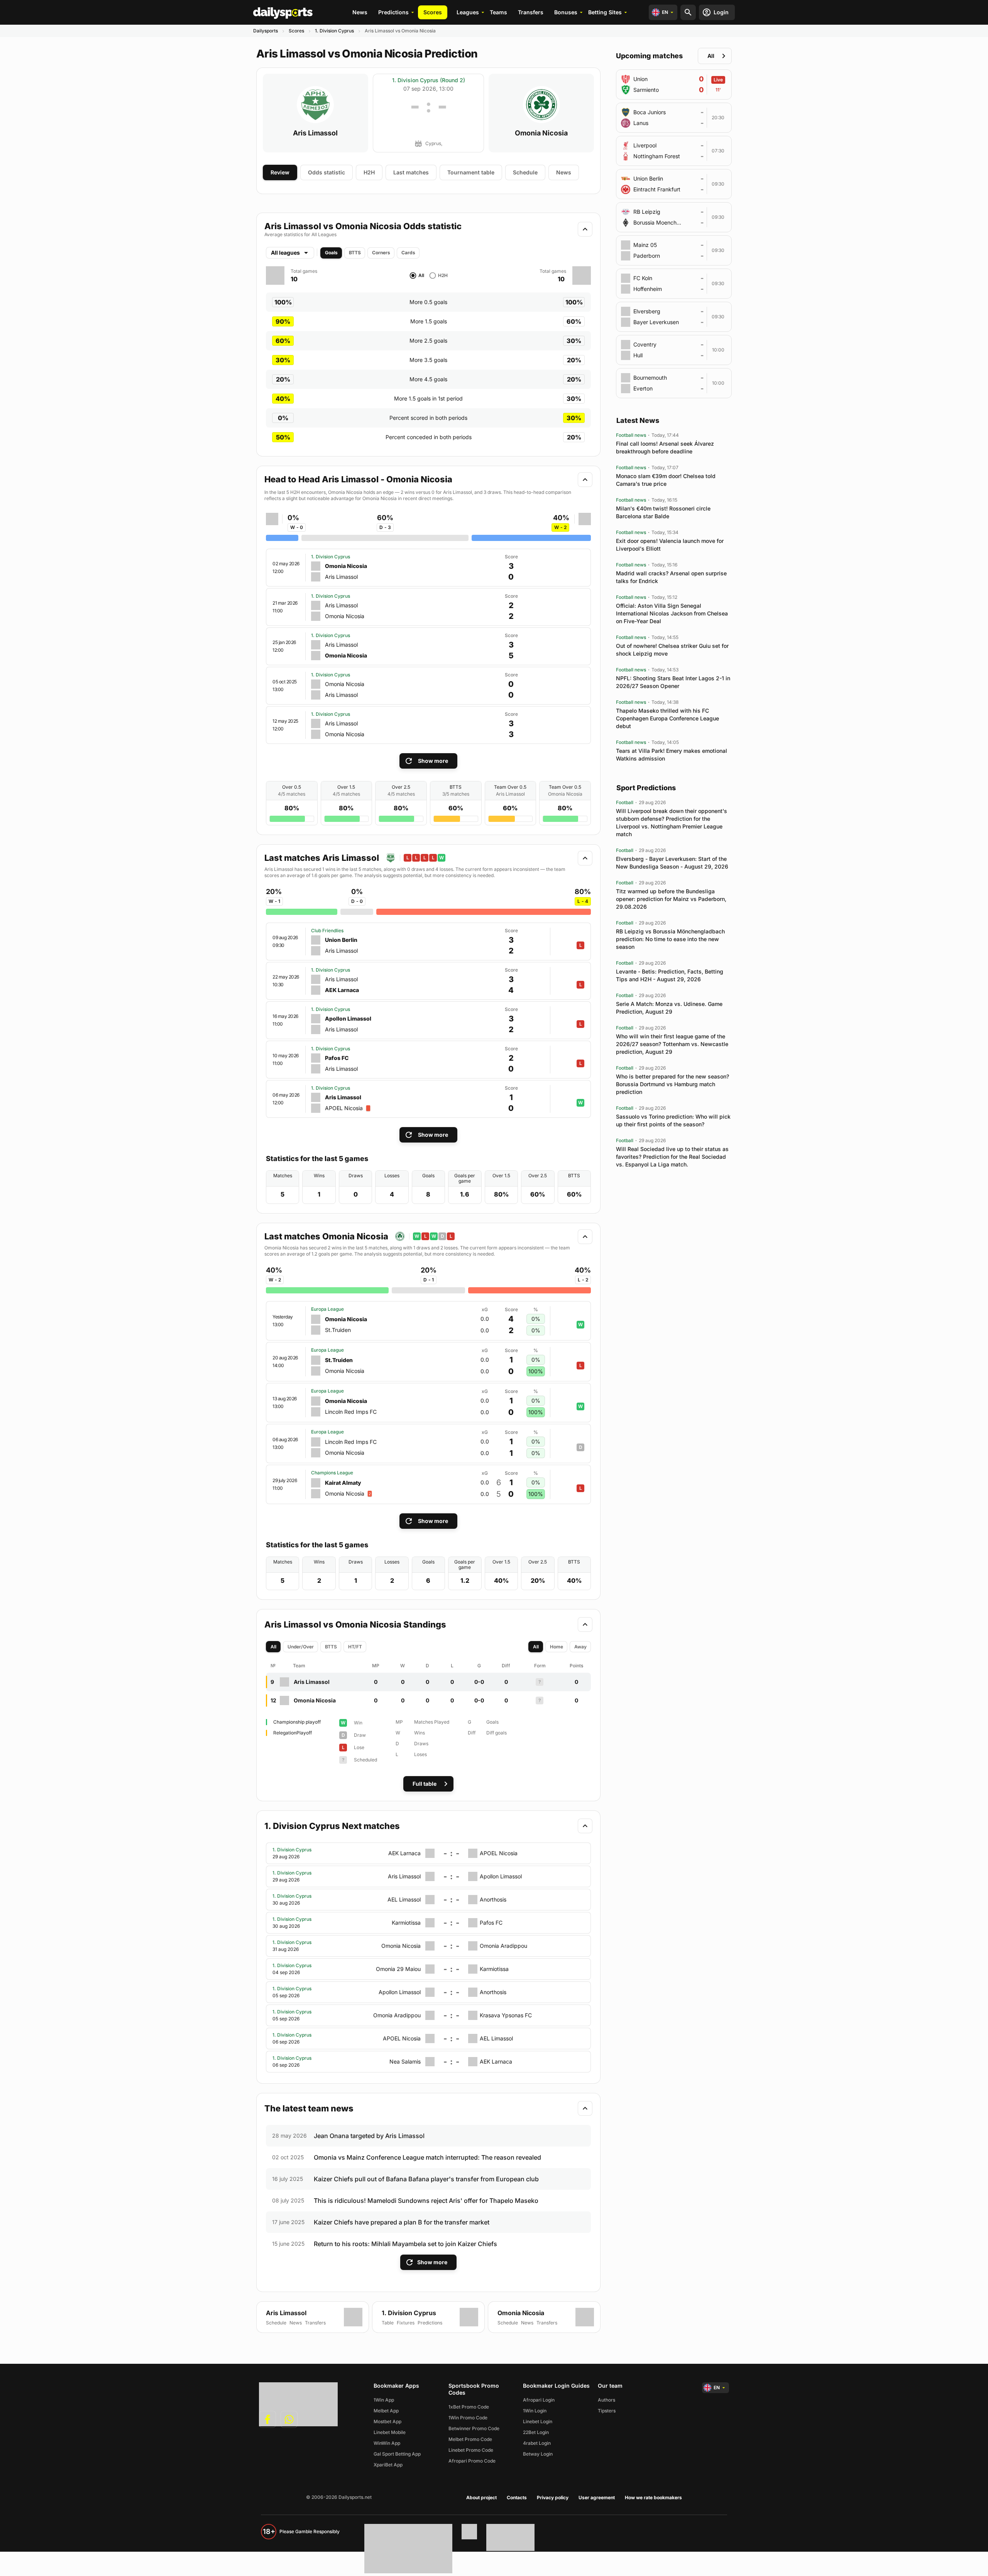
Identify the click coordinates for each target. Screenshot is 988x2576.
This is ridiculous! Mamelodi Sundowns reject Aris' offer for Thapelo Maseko (426, 2201)
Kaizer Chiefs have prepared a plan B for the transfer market (402, 2222)
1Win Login (535, 2411)
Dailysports (266, 31)
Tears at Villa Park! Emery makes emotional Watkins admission (672, 755)
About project (481, 2497)
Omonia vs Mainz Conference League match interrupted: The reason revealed (427, 2157)
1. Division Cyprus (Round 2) (429, 80)
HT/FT (355, 1647)
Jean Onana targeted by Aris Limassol (369, 2136)
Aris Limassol (315, 133)
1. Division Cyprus (334, 31)
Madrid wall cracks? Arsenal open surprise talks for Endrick (671, 577)
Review (280, 172)
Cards (408, 253)
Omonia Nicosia (541, 133)
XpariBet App (388, 2465)
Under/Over (301, 1647)
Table (388, 2323)
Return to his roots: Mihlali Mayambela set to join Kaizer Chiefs (405, 2244)
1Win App (384, 2400)
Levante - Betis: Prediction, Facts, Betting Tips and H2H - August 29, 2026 (670, 975)
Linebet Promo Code (471, 2450)
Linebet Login (538, 2421)
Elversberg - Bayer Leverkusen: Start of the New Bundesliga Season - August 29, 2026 (672, 863)
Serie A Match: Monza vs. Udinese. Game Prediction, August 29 (669, 1008)
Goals (331, 253)
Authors (607, 2400)
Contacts (517, 2497)
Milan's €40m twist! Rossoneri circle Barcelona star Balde (663, 512)
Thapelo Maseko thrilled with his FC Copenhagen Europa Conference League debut (667, 718)
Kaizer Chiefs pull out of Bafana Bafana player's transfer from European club (426, 2179)
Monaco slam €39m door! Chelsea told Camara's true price (666, 480)
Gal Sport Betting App (397, 2454)
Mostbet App (387, 2421)
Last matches (411, 172)
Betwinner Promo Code (474, 2428)
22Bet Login (536, 2432)
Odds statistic (327, 172)
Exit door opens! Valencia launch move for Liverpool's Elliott (670, 545)
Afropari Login (539, 2400)
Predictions (393, 12)
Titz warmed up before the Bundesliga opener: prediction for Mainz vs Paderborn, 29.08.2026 (671, 899)
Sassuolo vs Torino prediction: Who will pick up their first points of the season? (673, 1120)
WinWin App (387, 2443)
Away (580, 1647)
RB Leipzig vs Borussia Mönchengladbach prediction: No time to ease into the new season (670, 939)
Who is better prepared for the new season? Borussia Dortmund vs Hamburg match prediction (672, 1084)
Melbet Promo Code (470, 2439)
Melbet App (386, 2411)
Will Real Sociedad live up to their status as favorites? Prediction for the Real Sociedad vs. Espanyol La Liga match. (672, 1157)
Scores (433, 12)
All (273, 1647)
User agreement (597, 2497)
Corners (381, 253)
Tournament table (471, 172)
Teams (498, 12)
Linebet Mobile (390, 2432)
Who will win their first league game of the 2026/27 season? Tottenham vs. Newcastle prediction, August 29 (672, 1044)
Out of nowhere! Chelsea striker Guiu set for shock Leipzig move (672, 650)
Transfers (531, 12)
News (360, 12)
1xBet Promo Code (469, 2407)
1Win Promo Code (468, 2418)
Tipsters (607, 2411)
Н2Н (369, 172)
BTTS (355, 253)
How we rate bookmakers (653, 2497)
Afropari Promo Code (472, 2461)
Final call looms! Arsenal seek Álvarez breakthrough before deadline (665, 447)
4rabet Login (537, 2443)
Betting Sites (605, 12)
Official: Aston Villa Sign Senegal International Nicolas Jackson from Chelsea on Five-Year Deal (672, 613)
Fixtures (406, 2323)
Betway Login (538, 2454)
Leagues (468, 12)
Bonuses (566, 12)
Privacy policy (553, 2497)
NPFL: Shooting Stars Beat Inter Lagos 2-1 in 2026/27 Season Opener (673, 682)
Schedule (525, 172)
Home (557, 1647)
